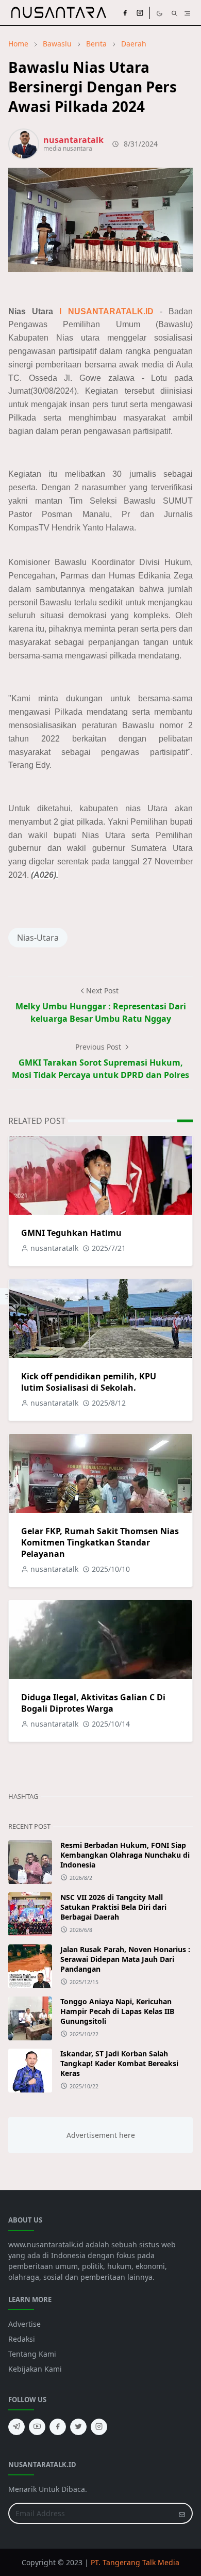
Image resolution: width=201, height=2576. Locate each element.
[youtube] (37, 2427)
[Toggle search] (174, 13)
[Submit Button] (182, 2513)
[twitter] (78, 2427)
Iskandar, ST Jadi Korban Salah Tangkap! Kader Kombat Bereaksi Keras (119, 2063)
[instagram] (140, 13)
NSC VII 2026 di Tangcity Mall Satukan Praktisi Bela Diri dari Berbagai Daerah (113, 1907)
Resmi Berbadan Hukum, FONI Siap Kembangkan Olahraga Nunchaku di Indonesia (125, 1855)
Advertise (24, 2324)
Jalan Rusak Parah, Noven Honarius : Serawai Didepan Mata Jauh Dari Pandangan (125, 1959)
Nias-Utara (38, 938)
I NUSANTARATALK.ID (106, 311)
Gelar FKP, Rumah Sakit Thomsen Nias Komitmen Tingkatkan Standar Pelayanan (100, 1542)
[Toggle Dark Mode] (160, 13)
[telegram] (16, 2427)
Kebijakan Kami (35, 2369)
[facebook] (125, 13)
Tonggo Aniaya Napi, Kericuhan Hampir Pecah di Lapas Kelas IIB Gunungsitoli (117, 2011)
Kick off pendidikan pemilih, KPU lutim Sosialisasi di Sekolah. (89, 1382)
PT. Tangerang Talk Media (135, 2562)
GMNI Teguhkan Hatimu (71, 1233)
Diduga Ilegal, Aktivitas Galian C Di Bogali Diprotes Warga (93, 1703)
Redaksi (22, 2339)
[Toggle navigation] (187, 12)
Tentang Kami (32, 2354)
